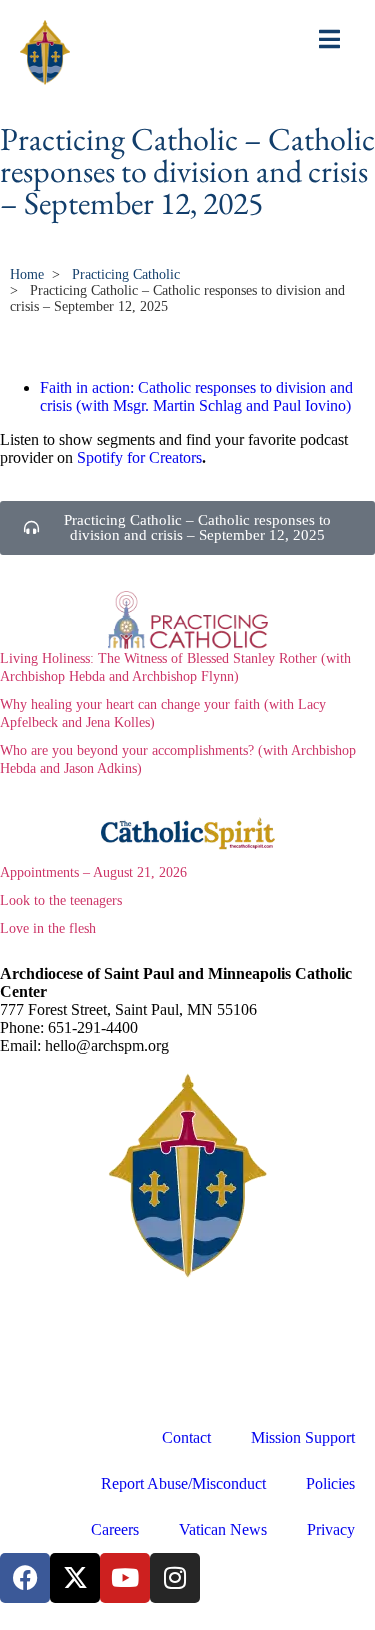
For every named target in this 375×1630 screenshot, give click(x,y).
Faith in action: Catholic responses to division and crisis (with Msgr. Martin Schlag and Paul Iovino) (196, 396)
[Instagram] (175, 1578)
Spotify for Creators (139, 457)
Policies (330, 1483)
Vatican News (223, 1529)
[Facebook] (25, 1578)
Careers (115, 1529)
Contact (186, 1437)
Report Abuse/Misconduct (183, 1483)
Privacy (331, 1529)
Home (27, 274)
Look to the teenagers (61, 900)
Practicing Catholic (126, 274)
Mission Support (303, 1437)
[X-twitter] (75, 1578)
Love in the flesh (48, 928)
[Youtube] (125, 1578)
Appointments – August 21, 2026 (93, 872)
